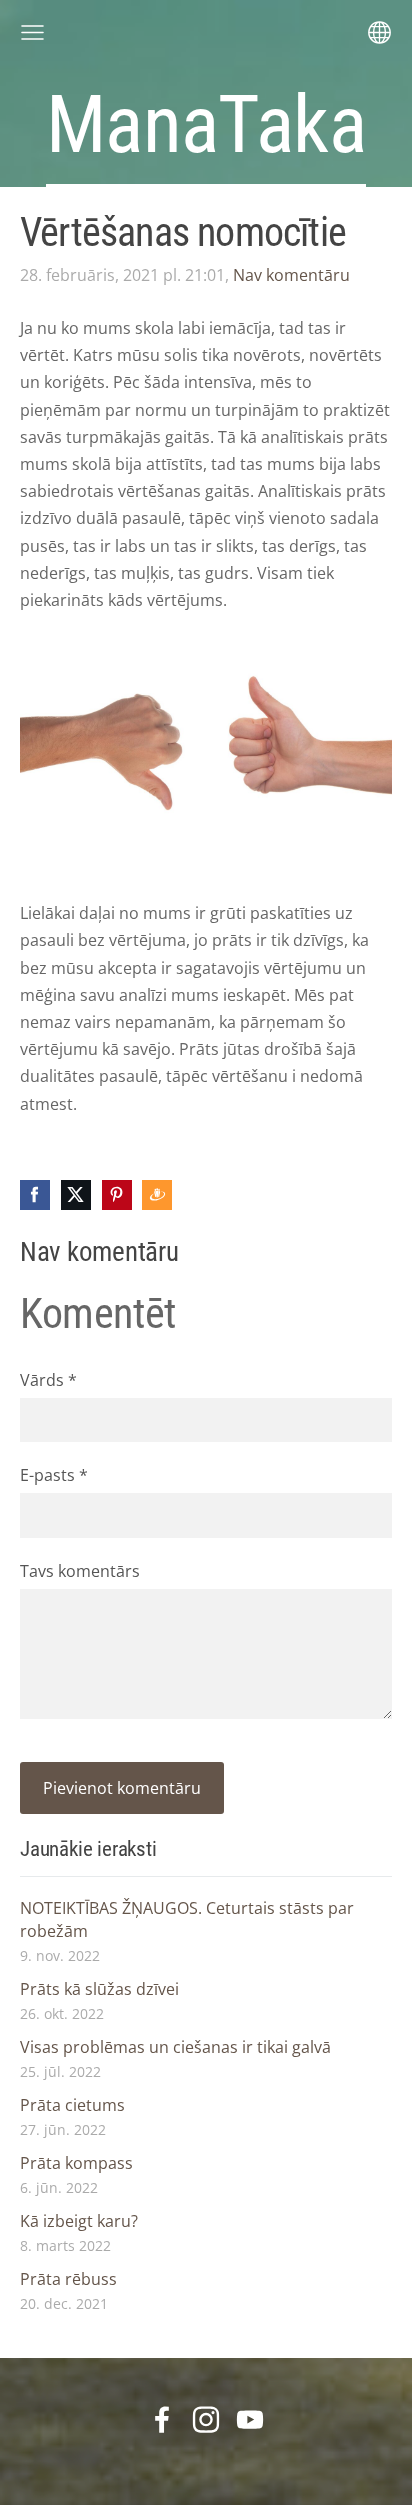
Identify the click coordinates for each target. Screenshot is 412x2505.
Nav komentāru (291, 275)
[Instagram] (206, 2419)
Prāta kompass (76, 2163)
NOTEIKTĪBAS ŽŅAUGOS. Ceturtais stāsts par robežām (187, 1919)
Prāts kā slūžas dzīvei (99, 1989)
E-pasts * (54, 1475)
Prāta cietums (72, 2105)
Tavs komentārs (80, 1571)
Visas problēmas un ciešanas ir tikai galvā (175, 2047)
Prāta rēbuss (68, 2279)
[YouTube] (250, 2419)
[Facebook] (162, 2419)
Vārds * (48, 1380)
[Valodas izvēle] (379, 32)
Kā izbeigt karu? (79, 2221)
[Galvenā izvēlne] (32, 32)
